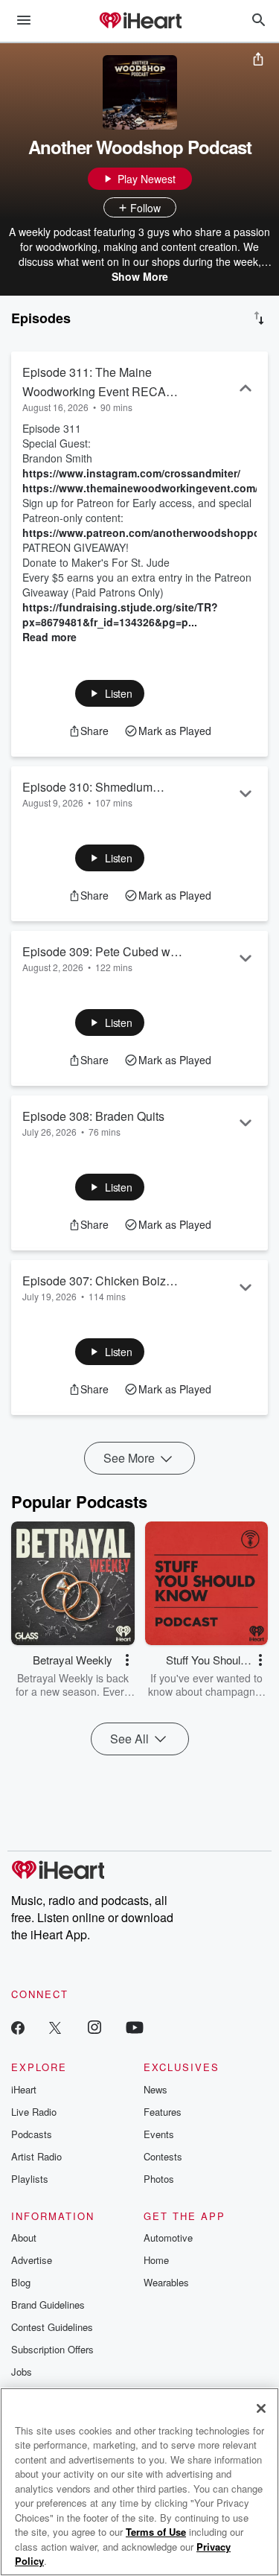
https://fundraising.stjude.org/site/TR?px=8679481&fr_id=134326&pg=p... (120, 614)
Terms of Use (156, 2532)
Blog (21, 2282)
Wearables (166, 2282)
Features (163, 2112)
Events (159, 2134)
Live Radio (34, 2112)
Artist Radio (36, 2156)
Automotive (168, 2238)
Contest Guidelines (52, 2327)
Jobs (22, 2372)
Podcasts (32, 2134)
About (24, 2238)
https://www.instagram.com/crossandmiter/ (131, 473)
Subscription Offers (52, 2349)
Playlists (30, 2179)
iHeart (24, 2089)
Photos (159, 2179)
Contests (163, 2156)
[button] (110, 693)
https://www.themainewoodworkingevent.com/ (140, 488)
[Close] (261, 2408)
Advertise (32, 2260)
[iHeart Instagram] (94, 2027)
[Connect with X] (55, 2027)
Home (156, 2260)
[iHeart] (140, 22)
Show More (140, 276)
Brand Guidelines (48, 2305)
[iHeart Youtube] (135, 2027)
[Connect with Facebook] (18, 2027)
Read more (49, 637)
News (155, 2089)
